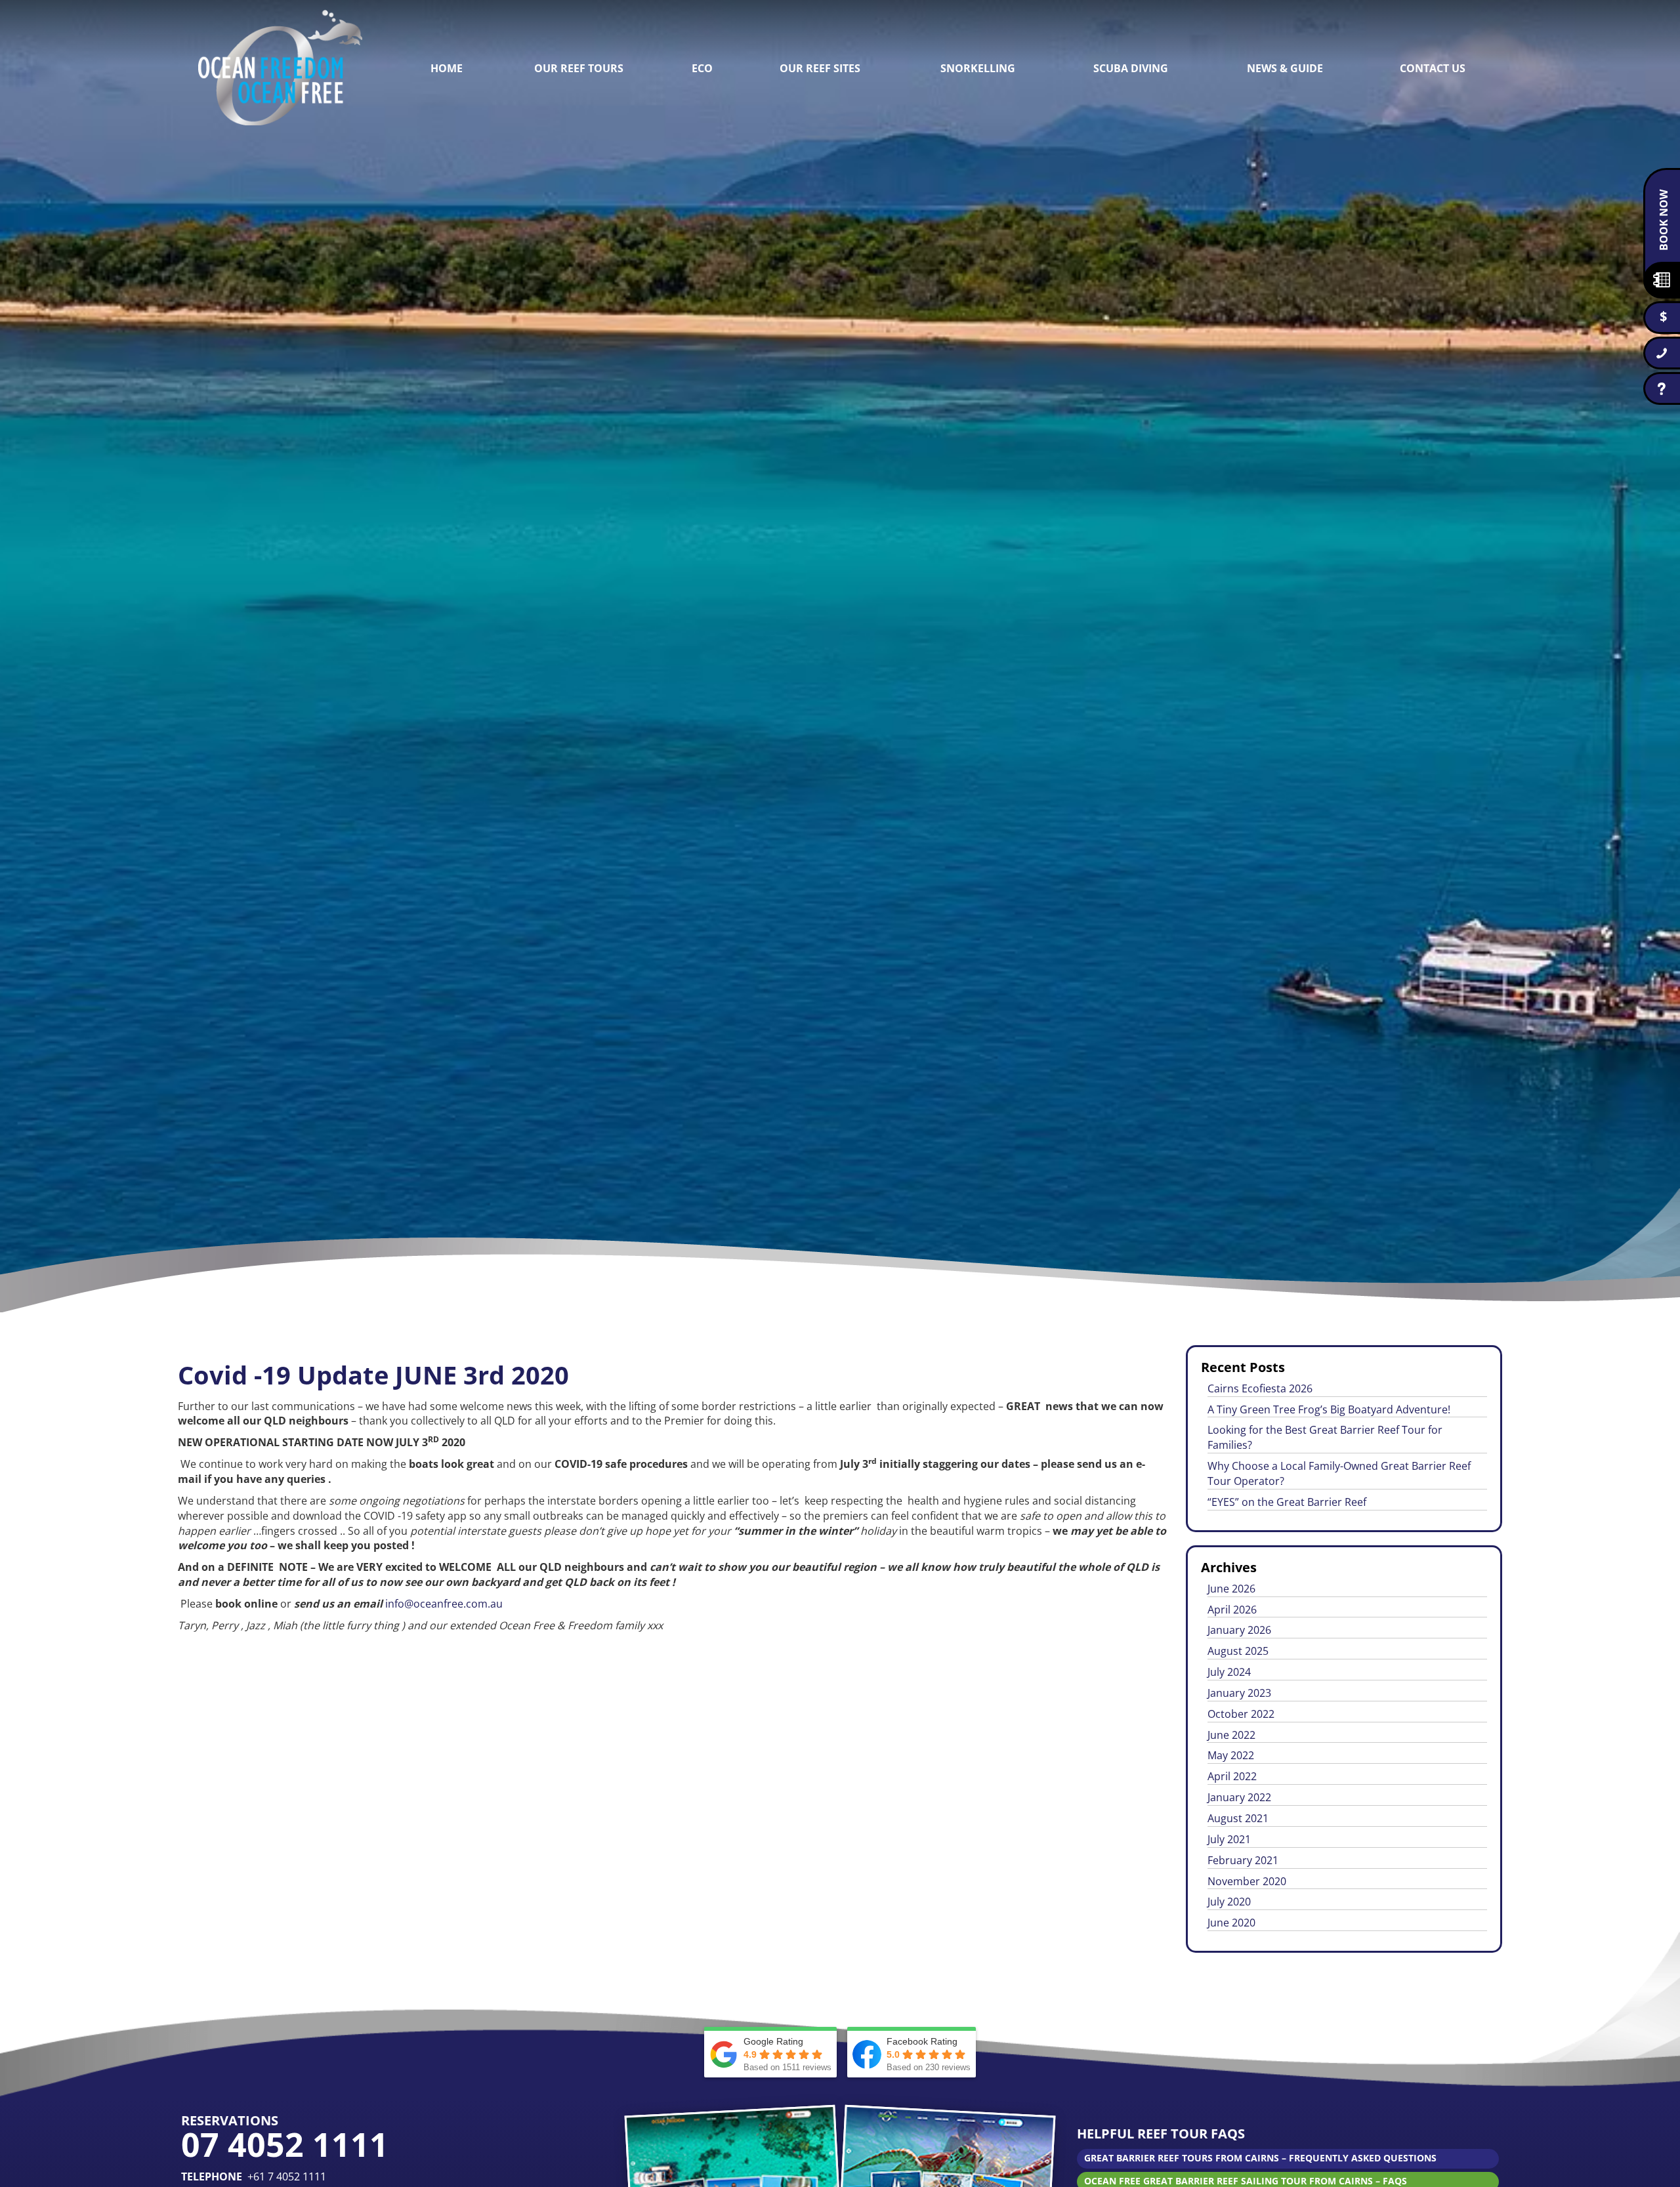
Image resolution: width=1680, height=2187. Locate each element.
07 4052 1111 (285, 2144)
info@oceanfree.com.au (444, 1604)
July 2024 (1229, 1672)
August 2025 (1238, 1651)
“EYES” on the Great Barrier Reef (1287, 1502)
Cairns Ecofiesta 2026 (1260, 1388)
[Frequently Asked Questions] (1662, 388)
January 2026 (1239, 1630)
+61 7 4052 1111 (287, 2177)
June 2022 (1231, 1735)
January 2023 (1239, 1693)
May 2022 (1231, 1755)
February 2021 (1243, 1860)
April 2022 (1232, 1776)
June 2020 (1231, 1923)
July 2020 (1229, 1902)
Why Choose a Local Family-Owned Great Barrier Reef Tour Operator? (1339, 1473)
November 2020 (1247, 1881)
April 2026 (1232, 1610)
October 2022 (1241, 1714)
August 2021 (1238, 1818)
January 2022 (1239, 1797)
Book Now (1664, 220)
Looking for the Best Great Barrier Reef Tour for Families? (1325, 1437)
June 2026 (1231, 1589)
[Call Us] (1662, 353)
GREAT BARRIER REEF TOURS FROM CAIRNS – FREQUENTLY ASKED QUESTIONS (1260, 2158)
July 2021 (1229, 1839)
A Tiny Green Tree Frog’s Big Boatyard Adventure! (1329, 1409)
